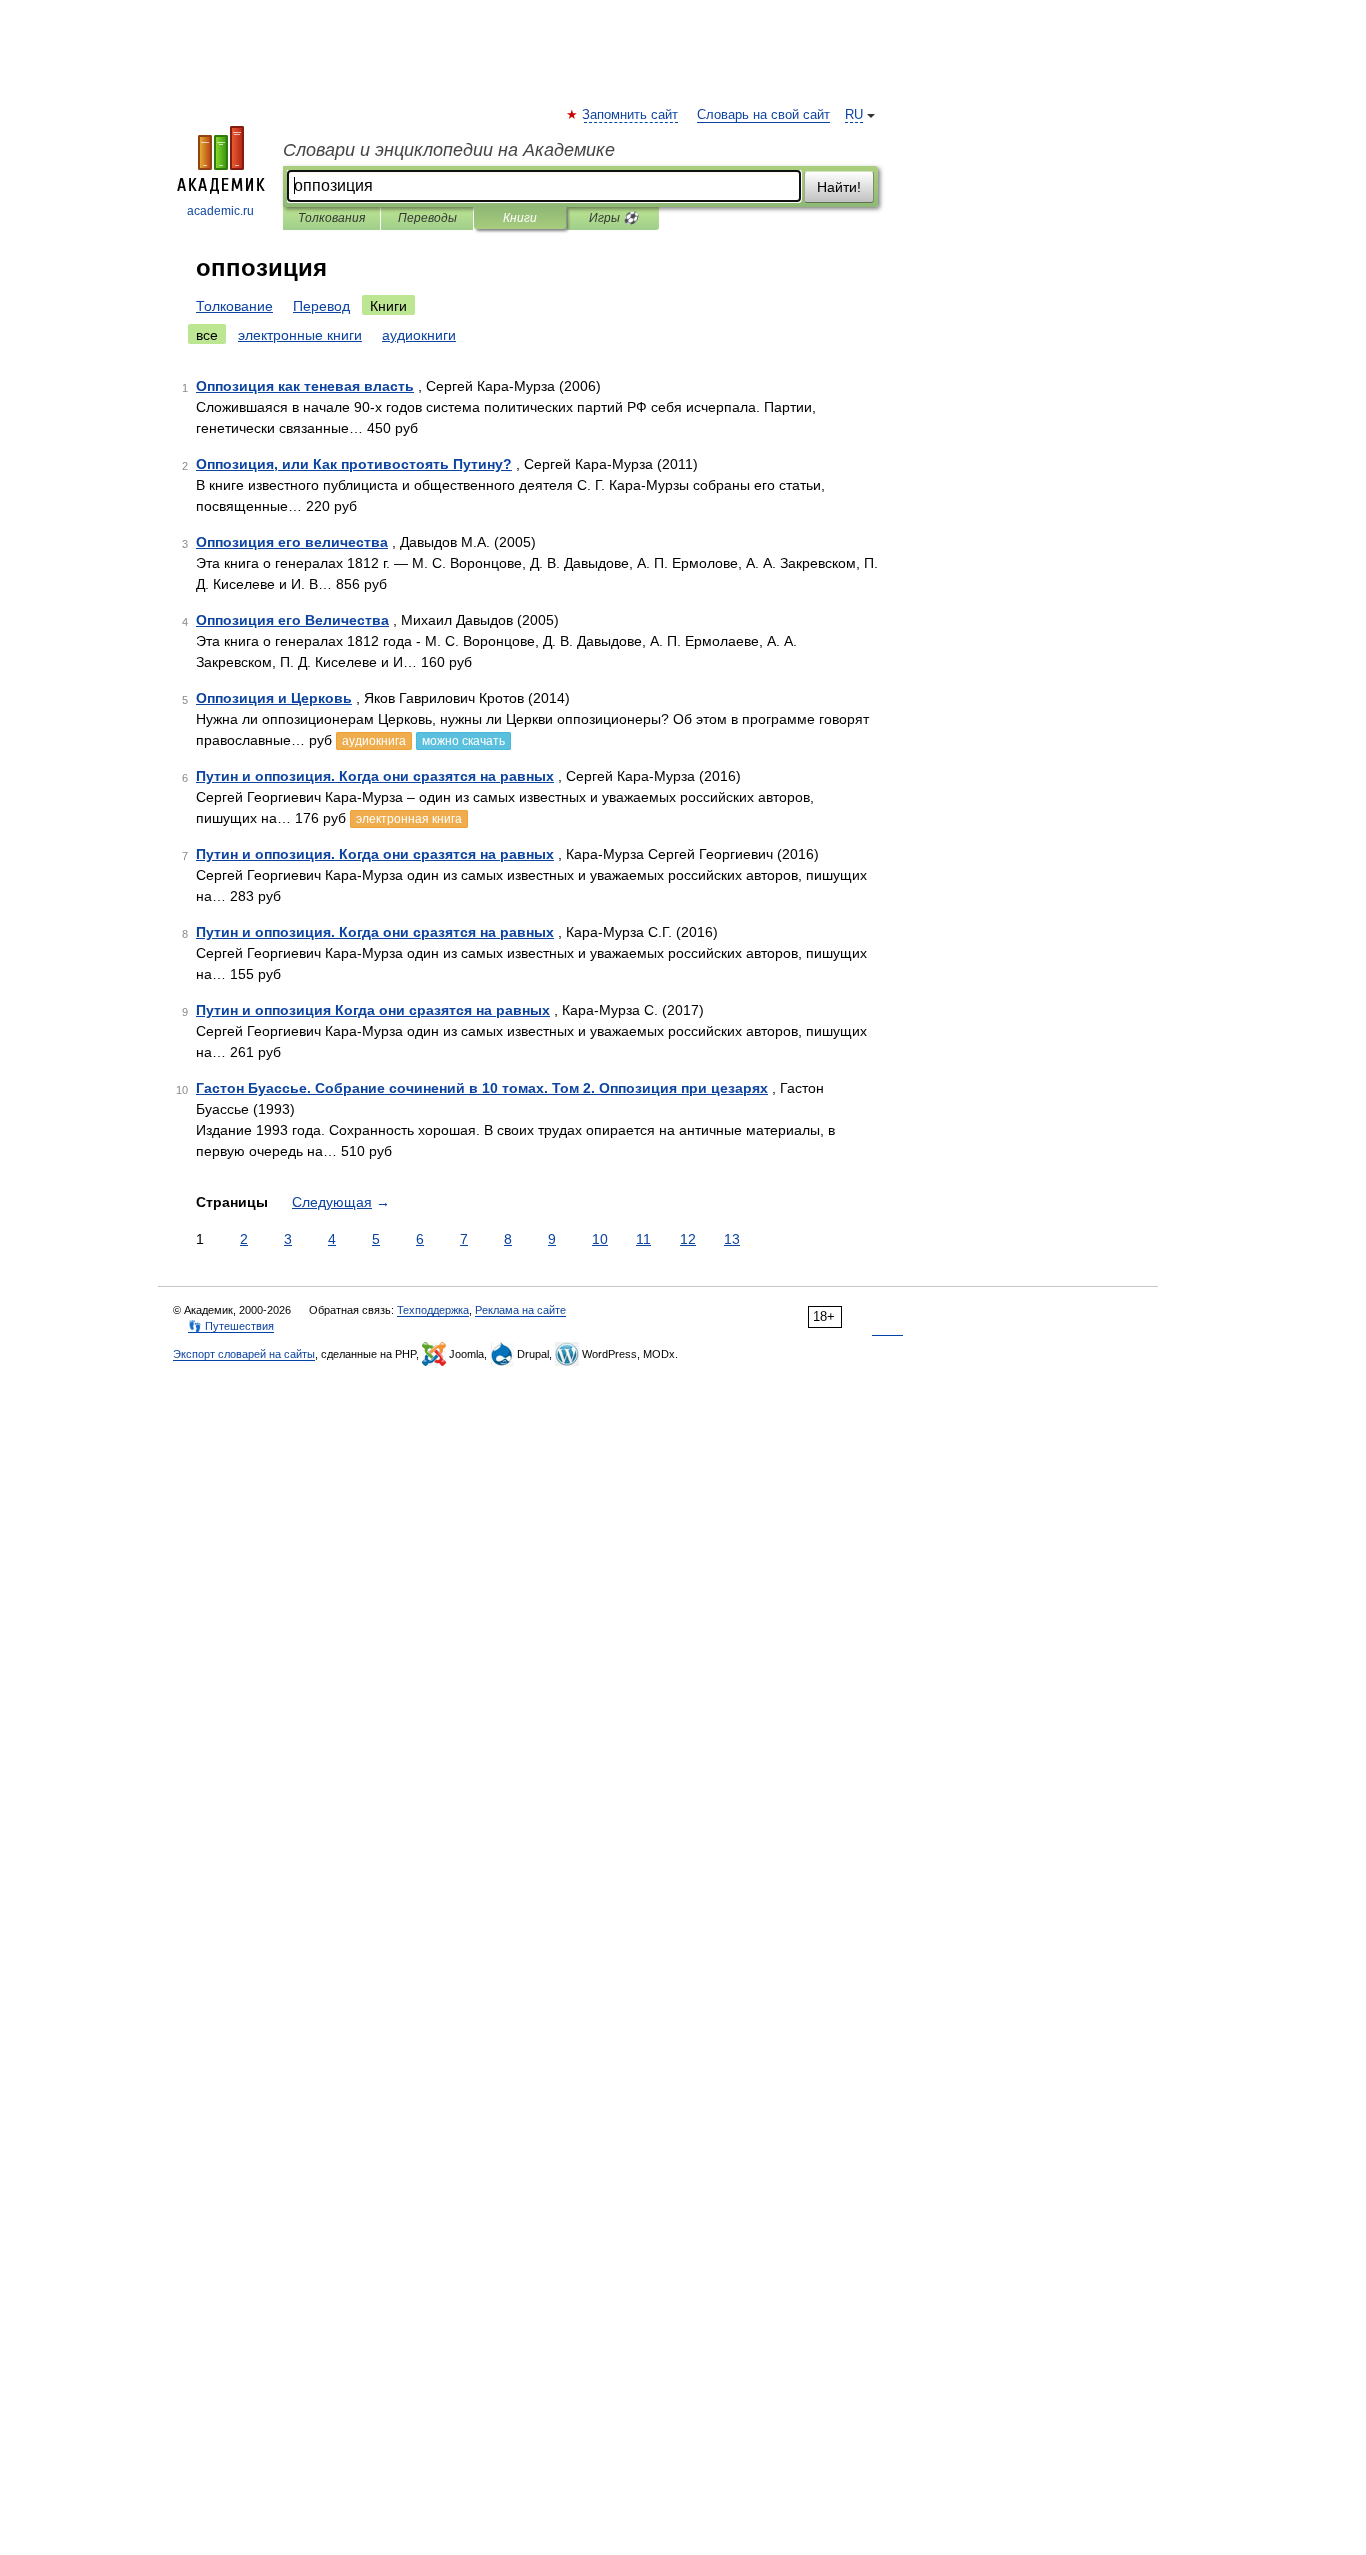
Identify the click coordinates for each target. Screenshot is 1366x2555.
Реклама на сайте (520, 1310)
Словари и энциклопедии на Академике (449, 150)
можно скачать (463, 741)
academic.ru (220, 211)
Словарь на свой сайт (763, 115)
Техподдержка (433, 1310)
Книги (520, 218)
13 (732, 1239)
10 (600, 1239)
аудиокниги (419, 335)
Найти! (839, 187)
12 (688, 1239)
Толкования (331, 218)
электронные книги (300, 335)
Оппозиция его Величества (292, 620)
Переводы (427, 218)
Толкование (234, 306)
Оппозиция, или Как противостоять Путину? (354, 464)
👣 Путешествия (231, 1326)
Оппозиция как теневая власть (305, 386)
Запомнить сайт (631, 115)
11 (643, 1239)
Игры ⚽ (613, 218)
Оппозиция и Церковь (274, 698)
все (207, 335)
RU (854, 115)
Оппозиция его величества (292, 542)
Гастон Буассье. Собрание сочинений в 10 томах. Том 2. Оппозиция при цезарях (482, 1088)
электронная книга (409, 819)
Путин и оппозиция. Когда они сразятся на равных (375, 776)
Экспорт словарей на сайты (244, 1354)
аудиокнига (374, 741)
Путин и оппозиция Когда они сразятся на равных (373, 1010)
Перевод (321, 306)
